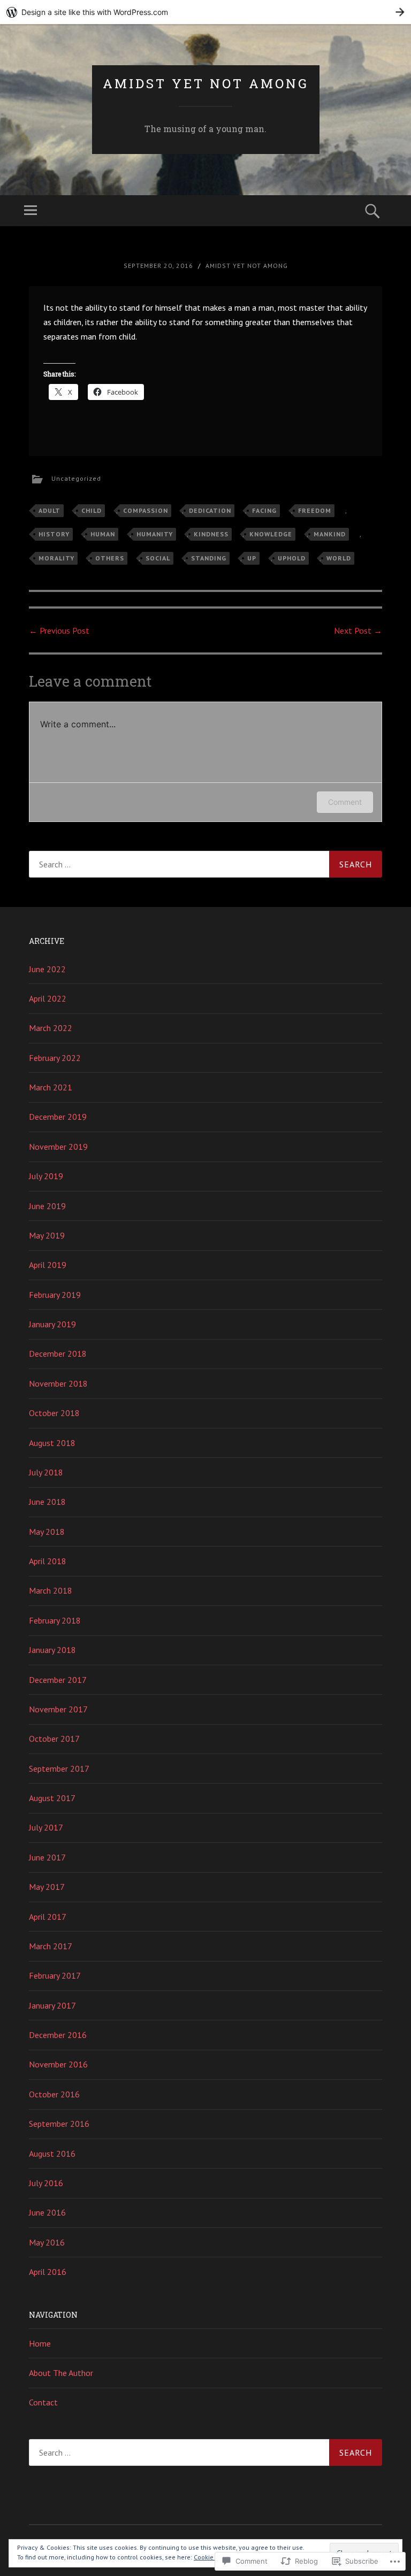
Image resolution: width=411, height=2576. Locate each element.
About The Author (61, 2373)
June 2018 (47, 1502)
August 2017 (52, 1798)
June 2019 (47, 1206)
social (158, 558)
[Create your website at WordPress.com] (205, 12)
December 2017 (58, 1680)
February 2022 (55, 1058)
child (92, 510)
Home (40, 2343)
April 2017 (48, 1917)
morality (56, 558)
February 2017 (55, 1975)
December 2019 (58, 1117)
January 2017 (52, 2005)
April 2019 (48, 1265)
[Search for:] (205, 864)
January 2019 (52, 1324)
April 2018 (48, 1561)
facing (264, 510)
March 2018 (51, 1590)
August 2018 (52, 1443)
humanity (155, 534)
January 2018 (52, 1650)
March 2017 (51, 1946)
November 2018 (58, 1383)
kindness (211, 534)
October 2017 (54, 1739)
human (103, 534)
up (252, 558)
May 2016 (47, 2242)
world (339, 558)
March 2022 (51, 1028)
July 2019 (46, 1176)
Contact (43, 2402)
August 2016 (52, 2154)
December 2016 (58, 2035)
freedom (315, 510)
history (54, 534)
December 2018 (58, 1354)
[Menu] (31, 211)
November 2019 (58, 1147)
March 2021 (51, 1087)
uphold (292, 558)
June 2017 (47, 1857)
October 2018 (54, 1413)
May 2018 (47, 1532)
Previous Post (59, 630)
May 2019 (47, 1235)
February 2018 (55, 1620)
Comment (345, 802)
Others (110, 558)
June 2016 (47, 2212)
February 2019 (55, 1295)
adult (50, 510)
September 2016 (59, 2124)
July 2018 (46, 1472)
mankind (330, 534)
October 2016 (54, 2094)
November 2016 (58, 2064)
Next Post (358, 630)
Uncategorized (76, 478)
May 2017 (47, 1887)
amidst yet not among (206, 83)
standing (209, 558)
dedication (210, 510)
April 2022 (48, 998)
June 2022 (47, 969)
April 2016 (48, 2272)
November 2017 (58, 1709)
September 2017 (59, 1768)
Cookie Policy (213, 2557)
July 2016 (46, 2183)
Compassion (146, 510)
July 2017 (46, 1827)
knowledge (271, 534)
